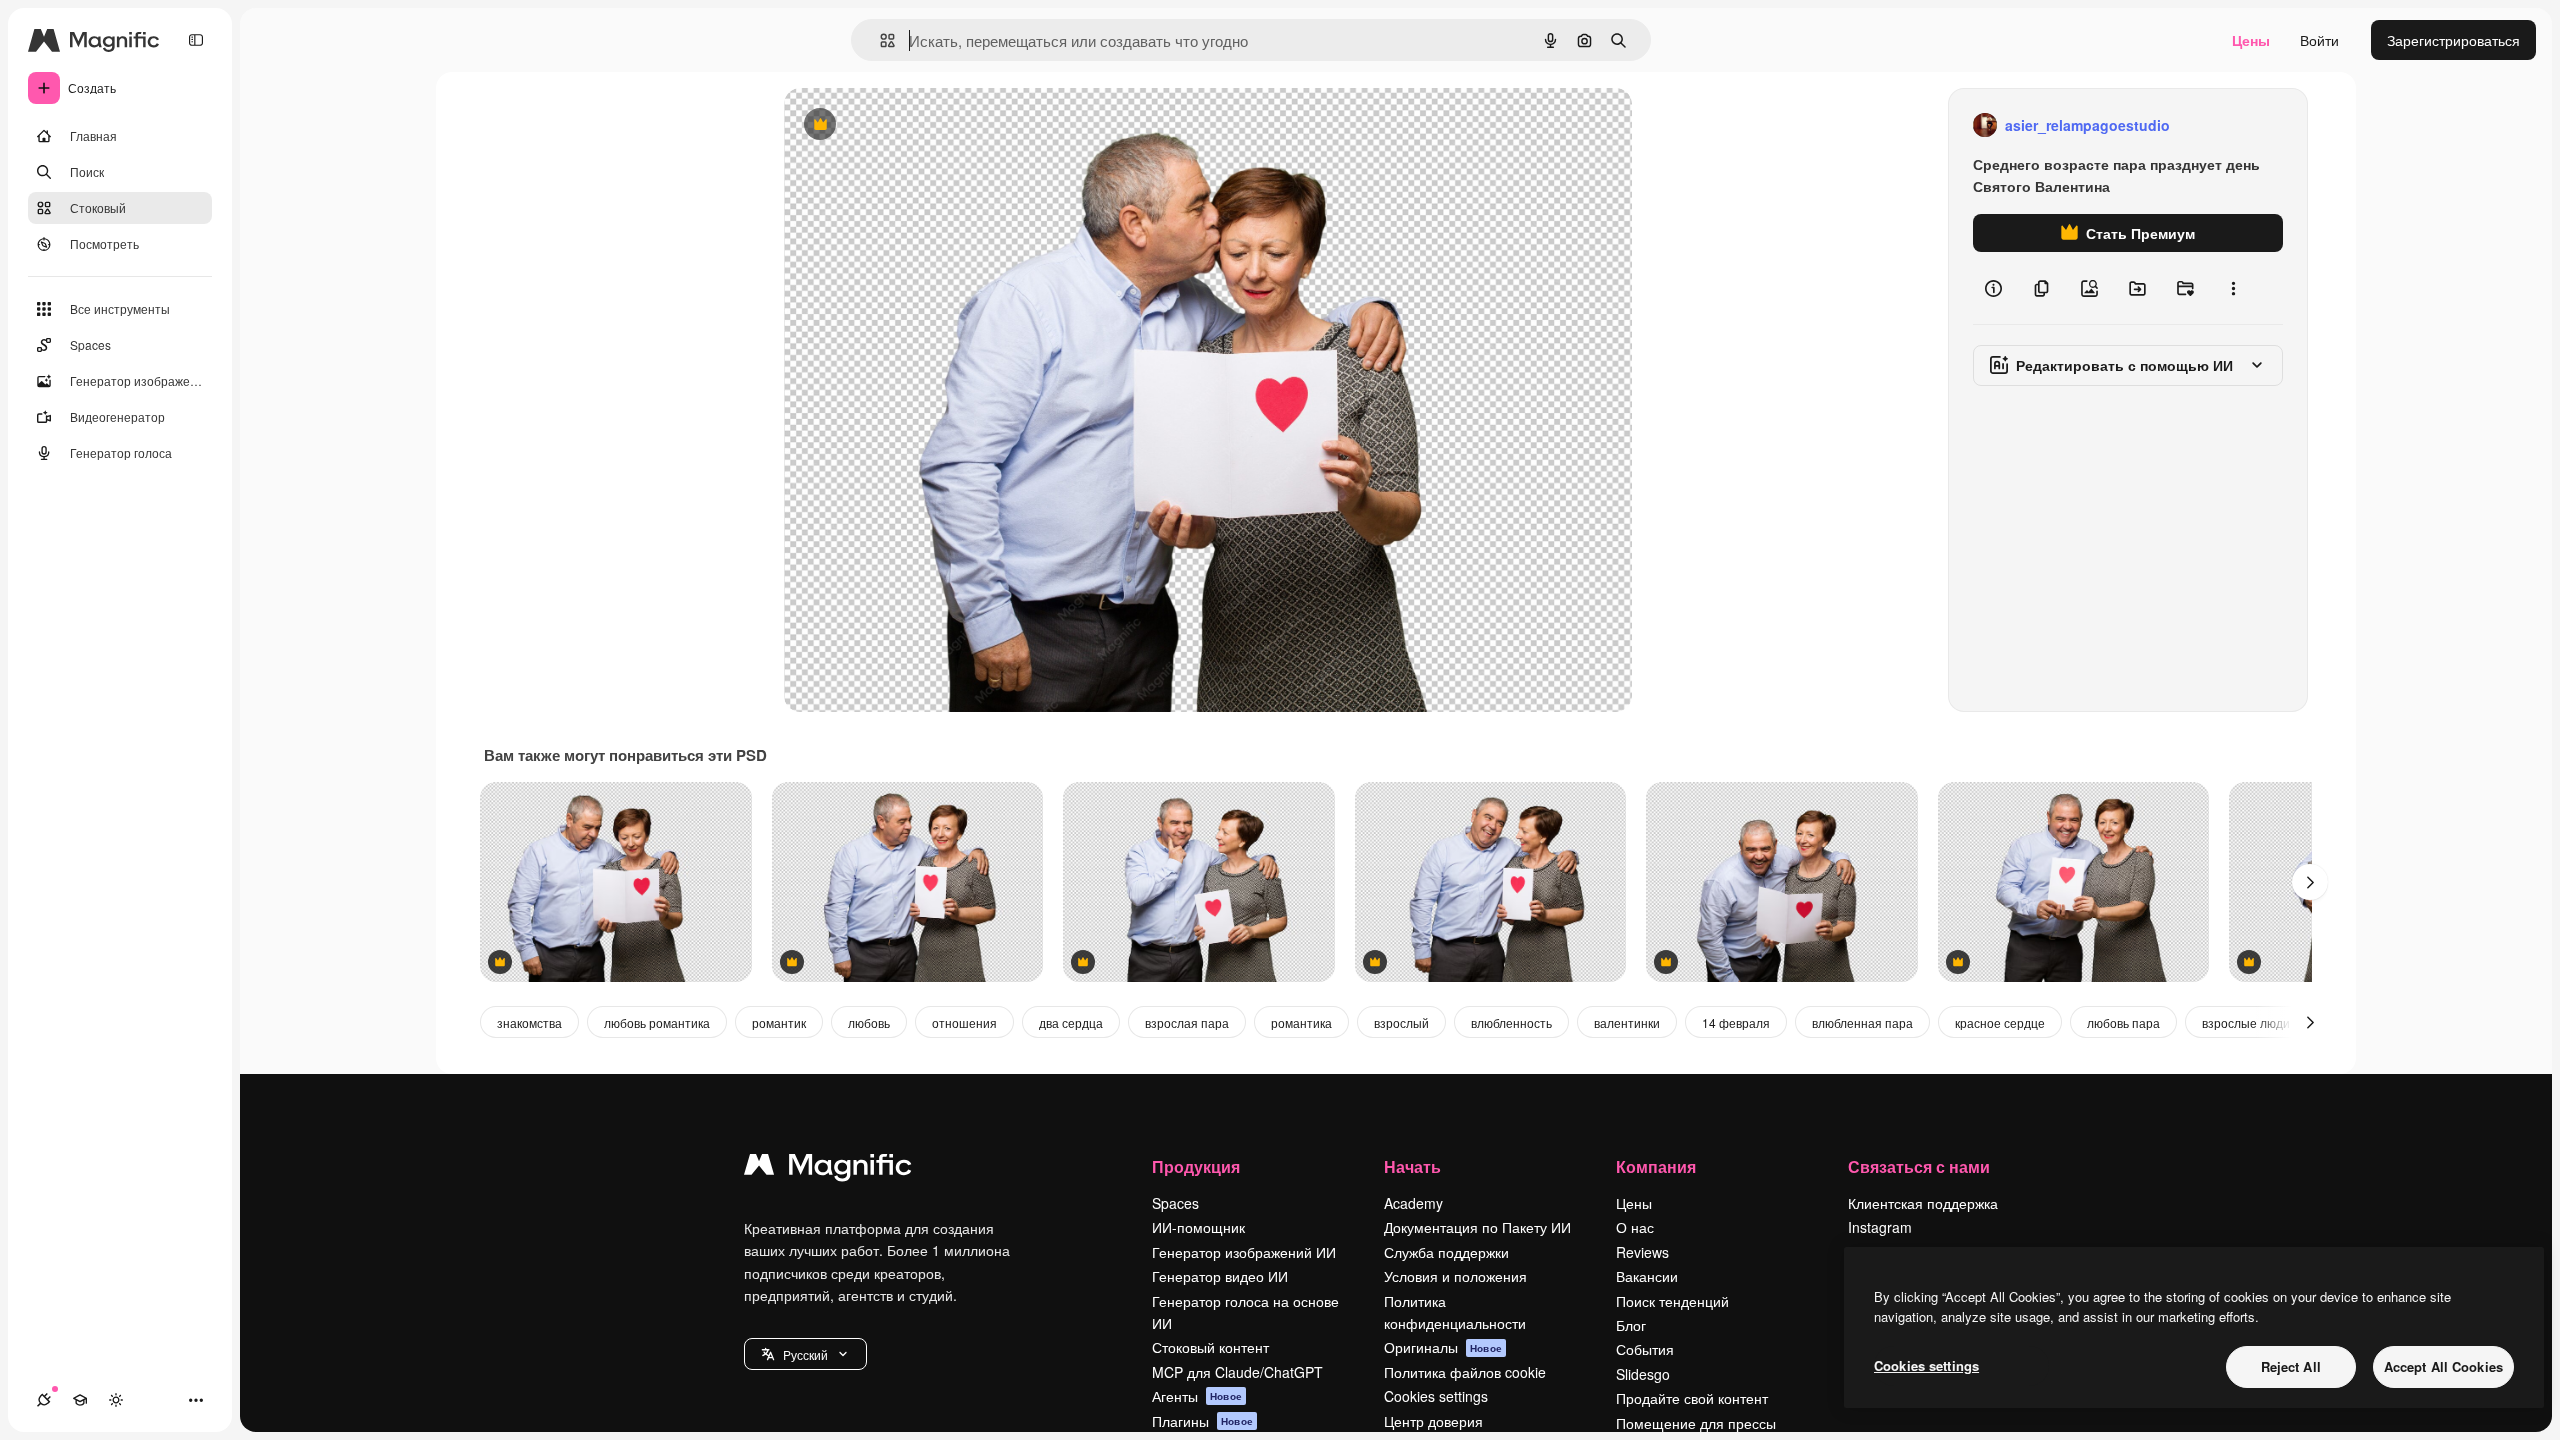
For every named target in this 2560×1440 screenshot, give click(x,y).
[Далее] (2310, 882)
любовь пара (2123, 1022)
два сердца (1071, 1022)
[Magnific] (828, 1169)
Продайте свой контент (1692, 1398)
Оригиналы (1443, 1347)
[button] (805, 1354)
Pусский (805, 1354)
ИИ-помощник (1198, 1227)
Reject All (2291, 1366)
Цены (2251, 40)
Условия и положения (1455, 1276)
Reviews (1642, 1252)
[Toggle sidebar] (196, 40)
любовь (869, 1022)
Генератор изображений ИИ (1244, 1252)
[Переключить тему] (116, 1400)
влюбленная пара (1862, 1022)
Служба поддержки (1446, 1252)
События (1645, 1349)
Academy (1413, 1203)
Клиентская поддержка (1923, 1203)
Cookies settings (1436, 1396)
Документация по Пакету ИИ (1477, 1227)
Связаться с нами (1919, 1166)
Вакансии (1647, 1276)
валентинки (1627, 1022)
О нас (1635, 1227)
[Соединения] (44, 1400)
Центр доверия (1433, 1421)
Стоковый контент (1210, 1347)
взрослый (1401, 1022)
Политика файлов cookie (1465, 1372)
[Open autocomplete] (879, 40)
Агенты (1197, 1396)
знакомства (529, 1022)
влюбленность (1511, 1022)
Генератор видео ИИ (1220, 1276)
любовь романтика (657, 1022)
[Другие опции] (2233, 288)
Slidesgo (1643, 1374)
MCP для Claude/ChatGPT (1237, 1372)
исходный (918, 125)
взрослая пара (1187, 1022)
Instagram (1880, 1227)
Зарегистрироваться (2453, 40)
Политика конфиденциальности (1455, 1312)
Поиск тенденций (1672, 1301)
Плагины (1202, 1421)
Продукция (1196, 1166)
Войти (2319, 40)
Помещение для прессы (1696, 1423)
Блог (1631, 1325)
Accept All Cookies (2443, 1366)
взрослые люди (2246, 1022)
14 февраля (1736, 1022)
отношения (964, 1022)
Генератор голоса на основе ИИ (1245, 1312)
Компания (1656, 1166)
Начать (1412, 1166)
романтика (1301, 1022)
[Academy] (80, 1400)
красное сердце (2000, 1022)
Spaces (1175, 1203)
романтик (779, 1022)
